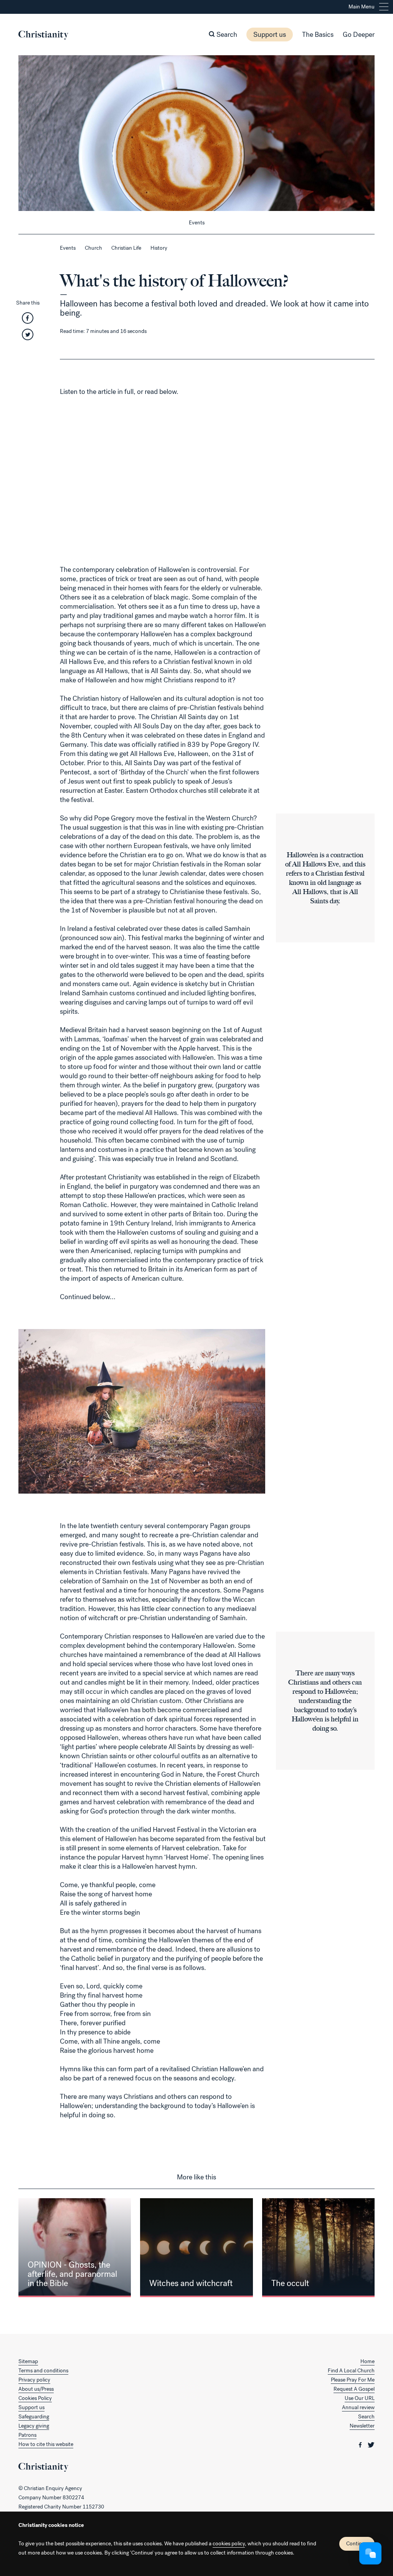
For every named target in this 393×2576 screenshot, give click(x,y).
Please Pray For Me (353, 2380)
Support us (270, 35)
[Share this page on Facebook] (28, 320)
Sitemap (28, 2361)
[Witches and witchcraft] (196, 2248)
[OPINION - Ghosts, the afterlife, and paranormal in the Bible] (75, 2248)
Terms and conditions (43, 2371)
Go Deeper (359, 35)
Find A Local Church (351, 2371)
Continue (357, 2544)
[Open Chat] (370, 2553)
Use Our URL (360, 2398)
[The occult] (318, 2248)
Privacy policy (34, 2380)
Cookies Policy (35, 2398)
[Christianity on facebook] (361, 2444)
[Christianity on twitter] (371, 2444)
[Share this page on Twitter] (28, 337)
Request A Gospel (354, 2389)
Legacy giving (34, 2426)
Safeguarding (34, 2417)
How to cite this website (46, 2444)
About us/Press (36, 2389)
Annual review (358, 2407)
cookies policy (229, 2544)
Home (367, 2361)
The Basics (318, 35)
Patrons (27, 2435)
